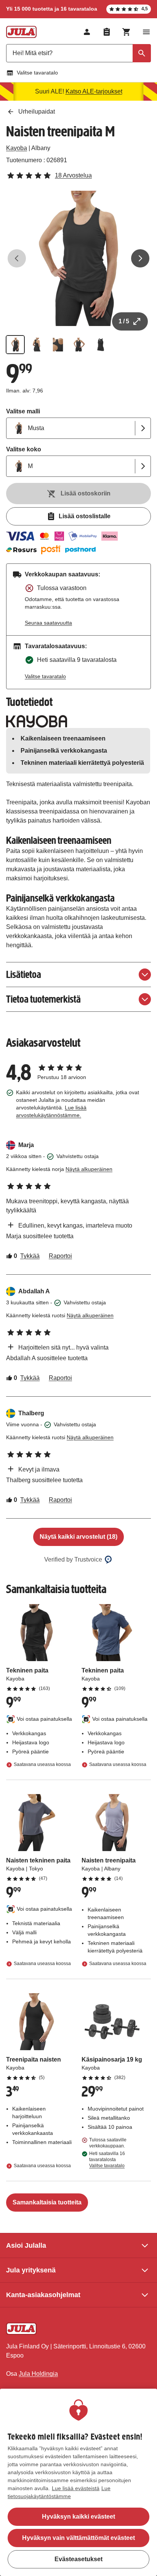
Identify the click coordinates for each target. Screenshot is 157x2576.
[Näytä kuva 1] (15, 345)
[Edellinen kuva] (17, 258)
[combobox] (78, 53)
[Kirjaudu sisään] (87, 32)
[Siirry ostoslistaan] (107, 32)
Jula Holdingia (38, 2374)
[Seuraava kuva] (140, 258)
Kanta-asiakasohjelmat (43, 2295)
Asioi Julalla (26, 2245)
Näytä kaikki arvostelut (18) (78, 1537)
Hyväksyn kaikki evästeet (78, 2517)
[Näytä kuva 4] (79, 345)
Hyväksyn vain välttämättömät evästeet (78, 2538)
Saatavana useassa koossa (42, 1764)
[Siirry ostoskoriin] (127, 32)
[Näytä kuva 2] (37, 345)
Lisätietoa (24, 974)
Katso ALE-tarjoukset (94, 91)
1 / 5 (124, 321)
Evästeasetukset (78, 2559)
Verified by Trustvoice (73, 1559)
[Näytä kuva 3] (58, 345)
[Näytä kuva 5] (101, 345)
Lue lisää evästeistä (76, 2488)
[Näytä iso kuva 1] (78, 258)
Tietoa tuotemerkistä (43, 999)
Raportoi (60, 1256)
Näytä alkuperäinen (89, 1169)
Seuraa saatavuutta (48, 623)
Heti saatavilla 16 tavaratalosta (107, 2160)
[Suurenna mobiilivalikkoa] (146, 32)
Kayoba (17, 148)
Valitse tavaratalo (37, 73)
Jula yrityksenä (31, 2270)
